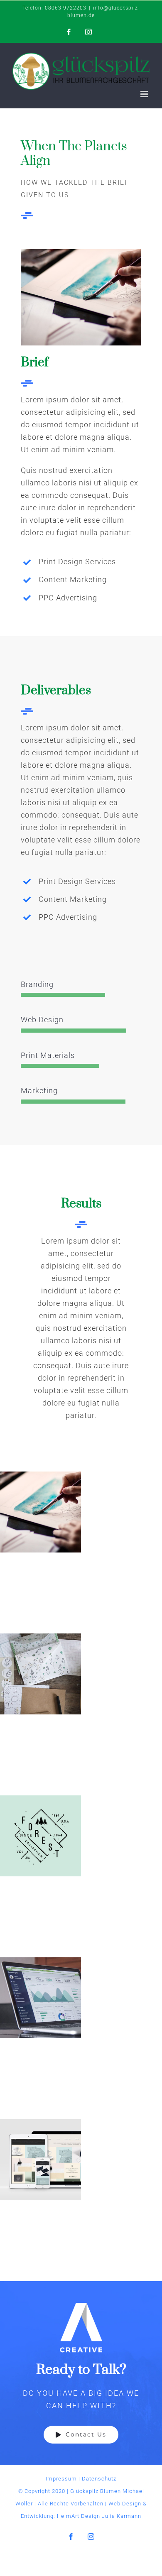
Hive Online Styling (40, 2160)
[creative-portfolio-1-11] (81, 253)
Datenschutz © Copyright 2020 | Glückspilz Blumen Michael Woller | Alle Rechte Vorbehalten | (80, 2491)
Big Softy (40, 1674)
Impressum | (64, 2479)
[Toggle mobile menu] (145, 94)
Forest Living (40, 1836)
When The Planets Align (40, 1512)
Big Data (40, 1998)
